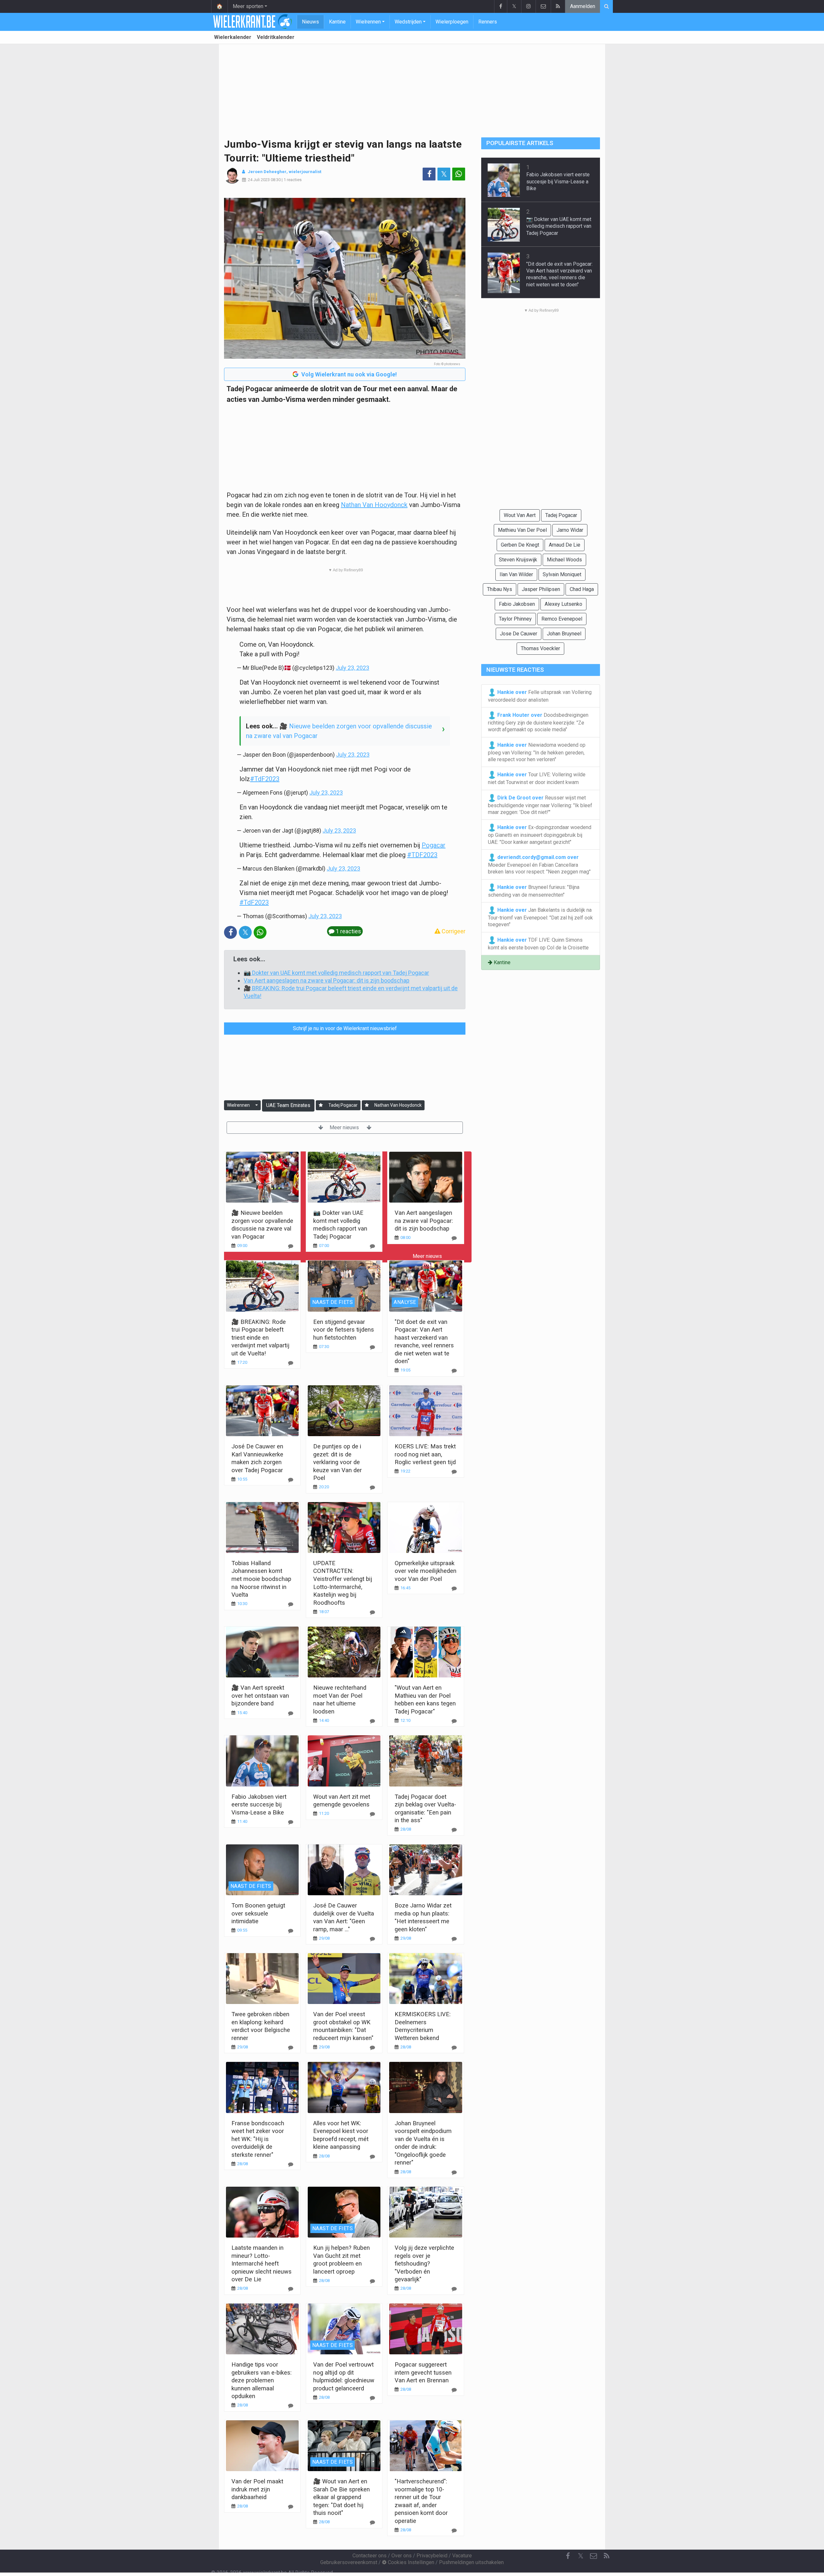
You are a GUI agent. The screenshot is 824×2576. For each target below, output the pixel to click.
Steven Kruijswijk (518, 560)
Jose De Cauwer (519, 634)
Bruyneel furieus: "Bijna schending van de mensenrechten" (534, 891)
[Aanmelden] (321, 1105)
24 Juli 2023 (259, 180)
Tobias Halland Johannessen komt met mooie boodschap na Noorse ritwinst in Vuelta (261, 1579)
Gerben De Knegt (520, 545)
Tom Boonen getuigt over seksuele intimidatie (258, 1913)
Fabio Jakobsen (517, 604)
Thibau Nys (500, 589)
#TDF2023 (422, 855)
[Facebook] (501, 6)
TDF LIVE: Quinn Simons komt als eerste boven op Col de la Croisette (538, 943)
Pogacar (434, 845)
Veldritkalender (276, 37)
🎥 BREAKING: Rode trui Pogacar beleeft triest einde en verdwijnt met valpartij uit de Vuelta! (260, 1338)
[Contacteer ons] (543, 6)
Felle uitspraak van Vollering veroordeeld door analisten (540, 696)
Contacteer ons (370, 2556)
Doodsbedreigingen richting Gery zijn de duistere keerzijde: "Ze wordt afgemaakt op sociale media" (538, 722)
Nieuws (310, 22)
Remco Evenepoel (562, 619)
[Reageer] (291, 1246)
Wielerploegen (452, 22)
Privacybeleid (432, 2556)
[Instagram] (528, 6)
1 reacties (293, 180)
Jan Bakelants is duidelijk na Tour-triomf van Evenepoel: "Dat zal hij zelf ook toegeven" (540, 917)
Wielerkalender (233, 37)
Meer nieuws (345, 1127)
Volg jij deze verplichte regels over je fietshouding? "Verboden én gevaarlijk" (424, 2263)
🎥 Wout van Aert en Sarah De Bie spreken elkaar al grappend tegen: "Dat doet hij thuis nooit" (342, 2497)
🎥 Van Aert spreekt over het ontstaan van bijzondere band (260, 1695)
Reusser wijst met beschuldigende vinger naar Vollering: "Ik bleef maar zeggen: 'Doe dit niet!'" (540, 805)
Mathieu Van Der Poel (522, 530)
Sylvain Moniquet (562, 574)
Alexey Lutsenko (563, 604)
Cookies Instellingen (410, 2562)
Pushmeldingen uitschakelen (471, 2562)
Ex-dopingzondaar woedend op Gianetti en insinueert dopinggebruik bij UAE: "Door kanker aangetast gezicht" (540, 835)
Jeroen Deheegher (267, 172)
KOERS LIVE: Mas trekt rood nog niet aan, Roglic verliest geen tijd (425, 1454)
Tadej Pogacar (343, 1105)
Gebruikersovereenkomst (349, 2562)
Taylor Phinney (515, 619)
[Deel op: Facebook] (429, 174)
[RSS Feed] (558, 6)
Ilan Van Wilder (516, 574)
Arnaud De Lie (565, 545)
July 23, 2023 (352, 668)
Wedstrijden (408, 22)
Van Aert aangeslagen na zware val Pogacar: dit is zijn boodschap (327, 980)
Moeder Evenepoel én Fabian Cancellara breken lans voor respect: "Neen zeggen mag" (539, 865)
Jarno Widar (570, 530)
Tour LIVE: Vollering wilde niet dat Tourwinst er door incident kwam (537, 778)
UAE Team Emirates (288, 1105)
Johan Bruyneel (564, 634)
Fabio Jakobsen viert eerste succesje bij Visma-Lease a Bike (259, 1805)
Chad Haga (582, 589)
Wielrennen (368, 22)
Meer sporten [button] (248, 6)
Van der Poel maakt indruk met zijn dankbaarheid (257, 2489)
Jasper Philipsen (541, 589)
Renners (488, 22)
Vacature (462, 2556)
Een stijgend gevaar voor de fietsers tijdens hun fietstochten (344, 1330)
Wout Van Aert (520, 515)
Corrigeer (453, 931)
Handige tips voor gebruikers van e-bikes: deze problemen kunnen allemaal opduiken (262, 2380)
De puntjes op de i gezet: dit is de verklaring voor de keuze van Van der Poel (337, 1462)
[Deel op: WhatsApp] (459, 174)
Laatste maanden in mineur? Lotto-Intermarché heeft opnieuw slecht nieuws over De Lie (262, 2263)
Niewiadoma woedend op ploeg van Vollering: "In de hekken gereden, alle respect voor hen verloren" (537, 752)
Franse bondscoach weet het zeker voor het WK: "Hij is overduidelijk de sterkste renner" (258, 2139)
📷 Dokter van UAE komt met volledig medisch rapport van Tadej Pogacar (336, 973)
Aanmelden (583, 6)
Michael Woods (564, 560)
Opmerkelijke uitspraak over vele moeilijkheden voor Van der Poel (426, 1571)
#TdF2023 (265, 779)
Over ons (402, 2556)
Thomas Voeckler (540, 648)
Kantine (337, 22)
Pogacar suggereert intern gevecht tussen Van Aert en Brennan (423, 2372)
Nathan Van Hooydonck (374, 505)
